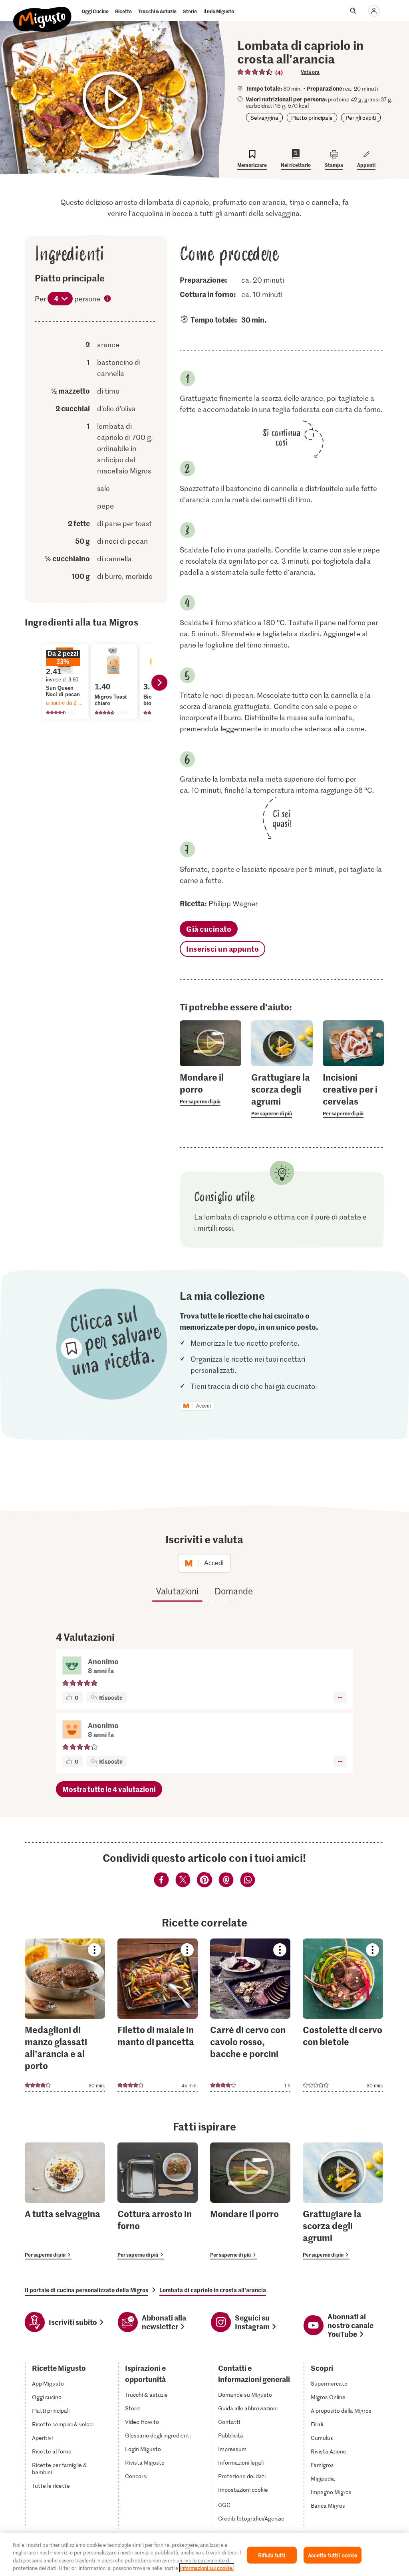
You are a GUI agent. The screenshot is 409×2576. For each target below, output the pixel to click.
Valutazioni (177, 1591)
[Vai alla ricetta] (65, 2015)
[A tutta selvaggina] (65, 2201)
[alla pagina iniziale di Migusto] (43, 13)
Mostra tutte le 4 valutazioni (109, 1789)
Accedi (204, 1406)
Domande (234, 1591)
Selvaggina (264, 118)
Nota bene (108, 299)
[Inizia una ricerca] (353, 11)
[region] (204, 2554)
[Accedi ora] (374, 11)
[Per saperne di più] (210, 1089)
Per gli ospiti (361, 118)
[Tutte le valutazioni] (255, 72)
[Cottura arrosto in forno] (158, 2201)
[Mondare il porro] (250, 2201)
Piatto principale (312, 118)
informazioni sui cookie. (207, 2568)
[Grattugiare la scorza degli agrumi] (343, 2201)
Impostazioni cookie (243, 2490)
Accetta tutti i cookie (333, 2555)
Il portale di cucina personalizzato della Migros (86, 2290)
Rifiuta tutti (272, 2555)
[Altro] (340, 1697)
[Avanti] (159, 683)
